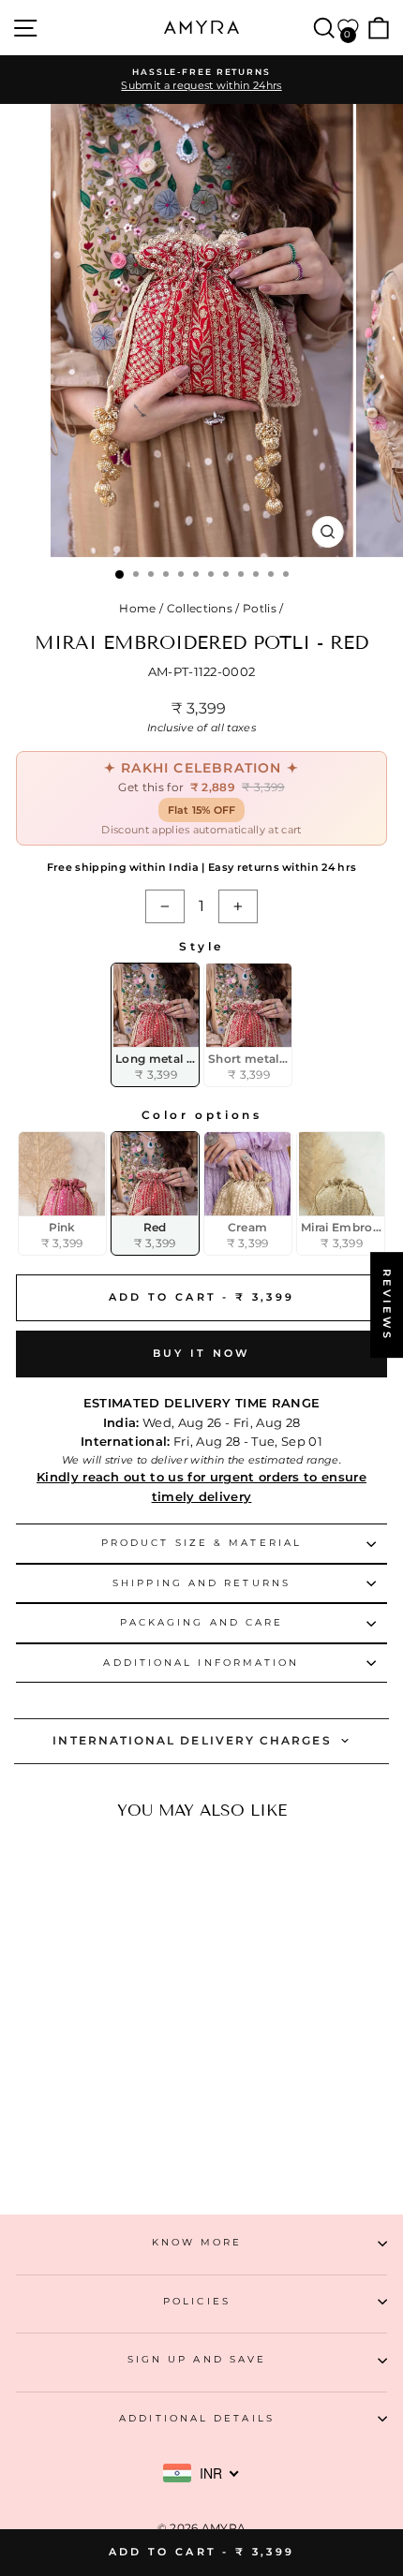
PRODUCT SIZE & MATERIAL (201, 1543)
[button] (78, 2117)
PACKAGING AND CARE (202, 1622)
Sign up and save (197, 2359)
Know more (197, 2242)
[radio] (155, 1025)
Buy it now (202, 1353)
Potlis (260, 608)
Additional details (197, 2418)
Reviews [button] (387, 1305)
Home (137, 608)
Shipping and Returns (201, 1583)
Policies (197, 2301)
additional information (201, 1663)
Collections (200, 608)
